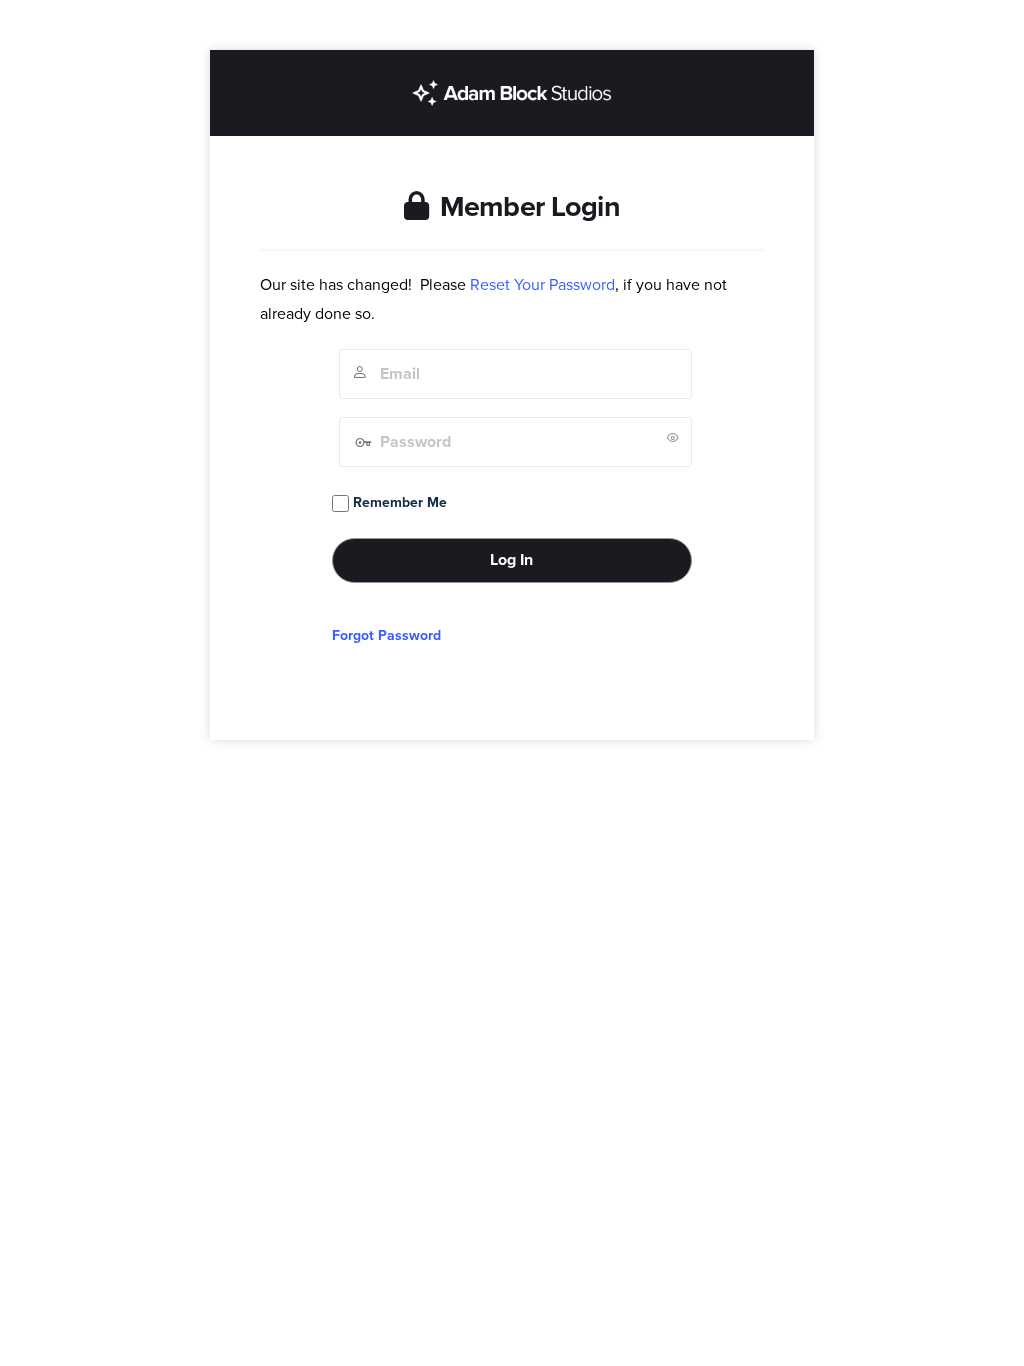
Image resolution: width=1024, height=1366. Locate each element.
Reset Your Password (542, 285)
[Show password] (673, 437)
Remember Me (398, 502)
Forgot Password (386, 635)
